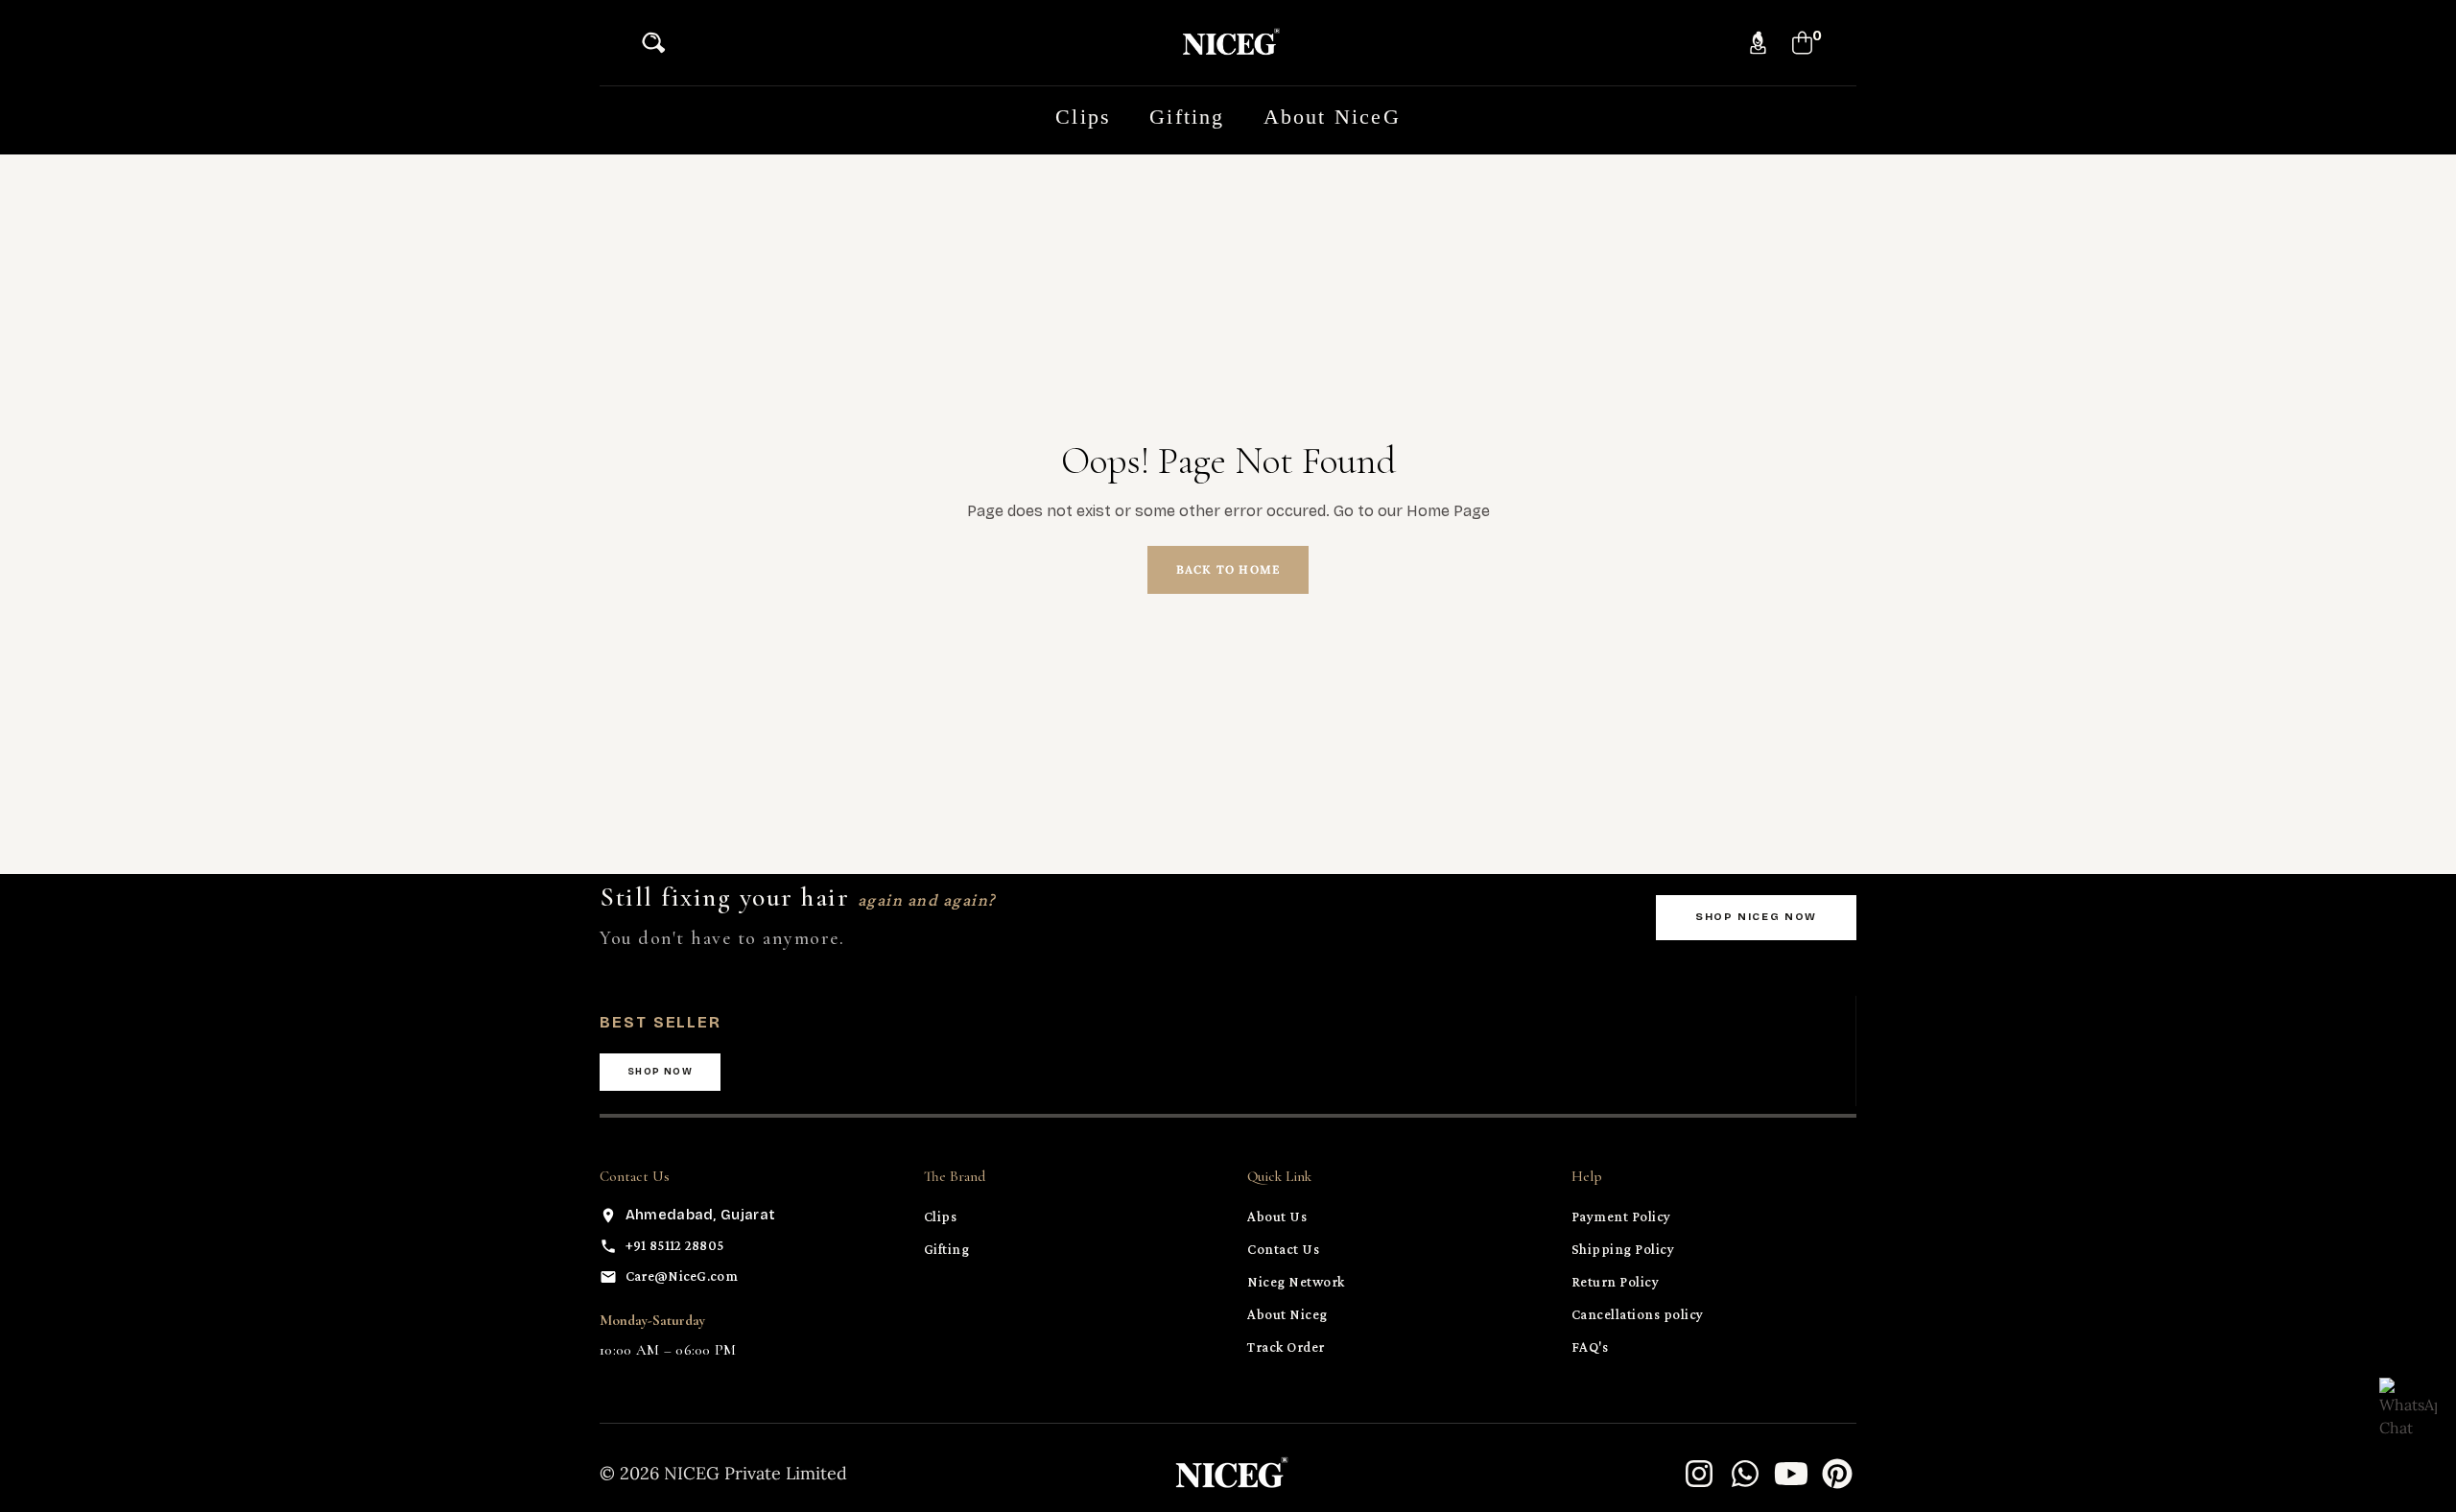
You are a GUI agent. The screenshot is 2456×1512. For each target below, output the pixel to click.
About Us (1277, 1217)
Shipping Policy (1623, 1249)
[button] (659, 43)
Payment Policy (1621, 1217)
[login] (1758, 43)
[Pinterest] (1837, 1474)
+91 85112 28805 (675, 1245)
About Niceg (1287, 1314)
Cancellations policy (1638, 1314)
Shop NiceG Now (1756, 917)
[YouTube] (1791, 1474)
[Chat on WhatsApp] (2408, 1406)
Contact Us (1283, 1249)
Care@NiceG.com (682, 1276)
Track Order (1286, 1347)
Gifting (947, 1249)
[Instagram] (1699, 1474)
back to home (1228, 569)
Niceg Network (1296, 1282)
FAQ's (1590, 1347)
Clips (941, 1217)
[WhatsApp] (1745, 1474)
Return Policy (1616, 1282)
